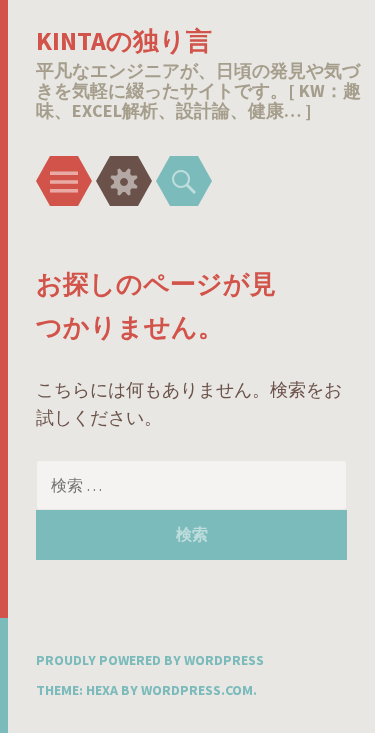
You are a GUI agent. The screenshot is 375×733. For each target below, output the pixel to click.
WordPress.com (197, 690)
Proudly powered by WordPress (150, 660)
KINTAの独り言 (124, 40)
